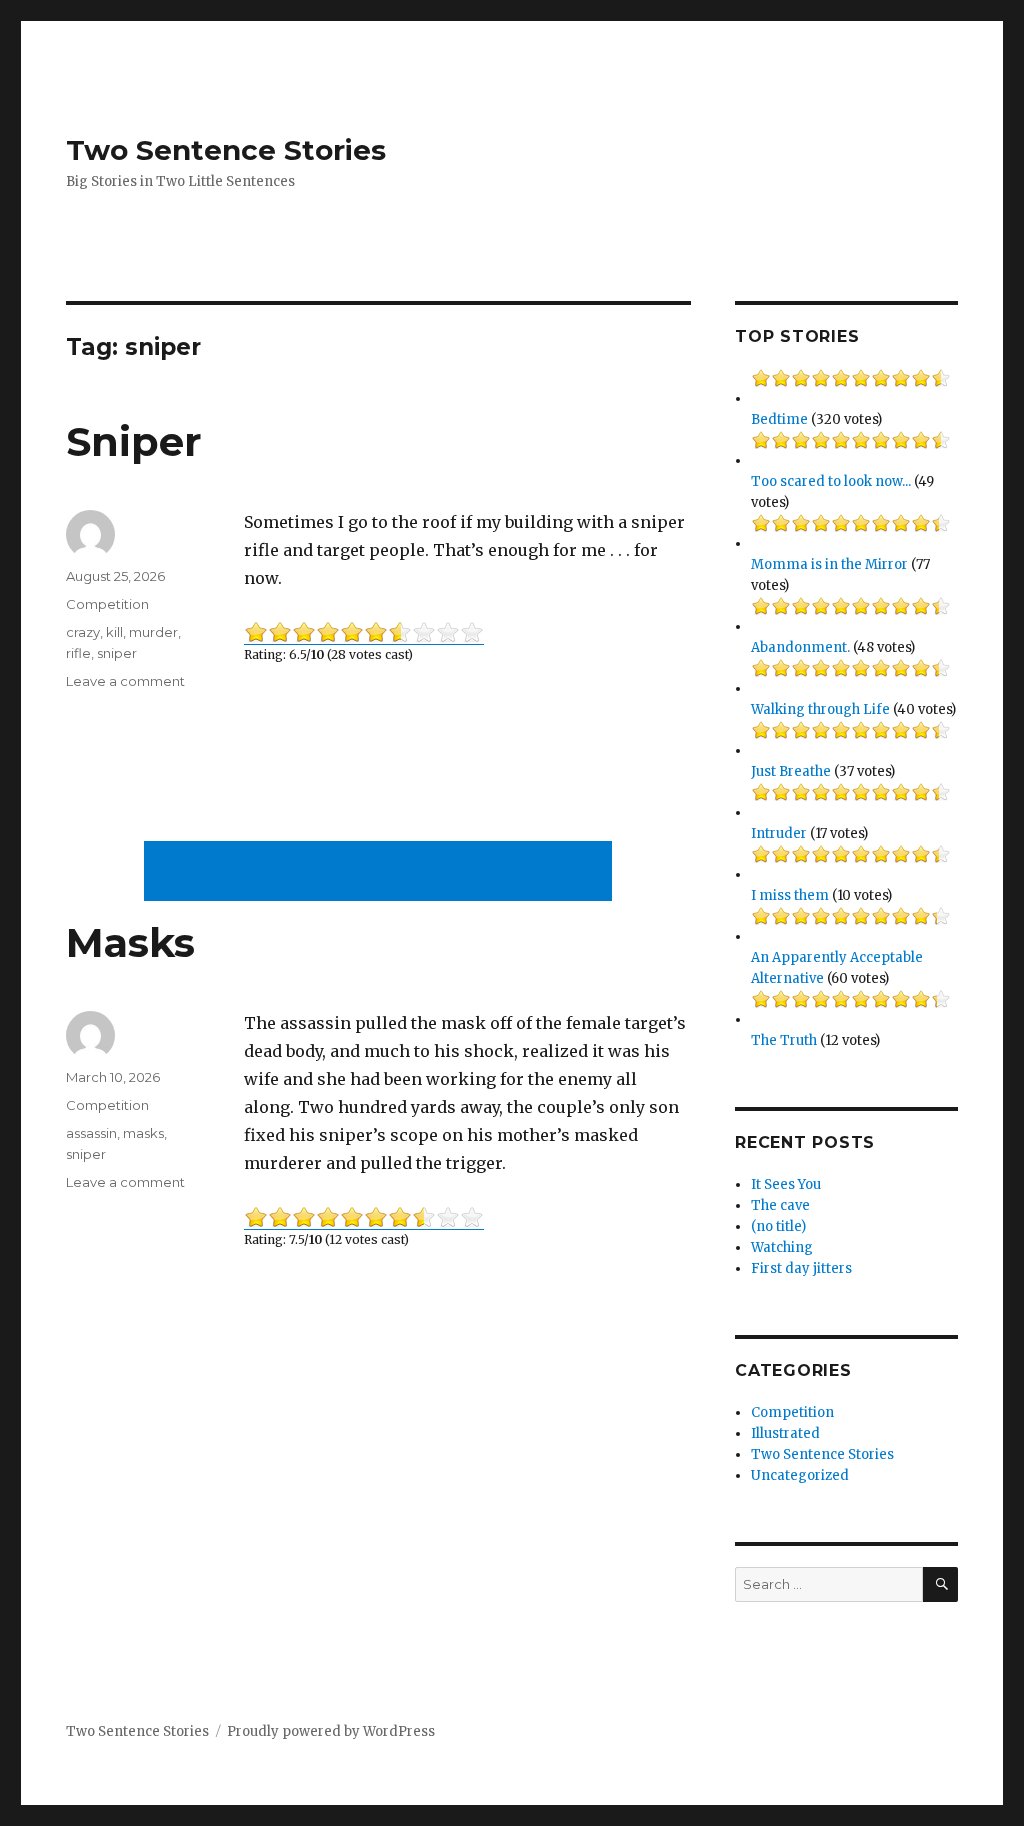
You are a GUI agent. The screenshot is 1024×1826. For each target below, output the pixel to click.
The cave (780, 1205)
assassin (91, 1133)
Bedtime (779, 419)
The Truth (784, 1040)
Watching (782, 1247)
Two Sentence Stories (226, 150)
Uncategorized (800, 1475)
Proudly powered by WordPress (331, 1731)
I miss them (790, 895)
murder (153, 632)
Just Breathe (791, 771)
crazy (83, 632)
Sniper (134, 441)
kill (114, 632)
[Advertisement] (382, 873)
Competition (107, 604)
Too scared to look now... (831, 481)
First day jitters (801, 1268)
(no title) (778, 1226)
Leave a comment (125, 681)
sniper (117, 653)
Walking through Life (820, 709)
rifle (78, 653)
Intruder (779, 833)
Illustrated (785, 1433)
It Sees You (786, 1184)
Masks (130, 942)
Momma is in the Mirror (829, 564)
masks (143, 1133)
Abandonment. (800, 647)
